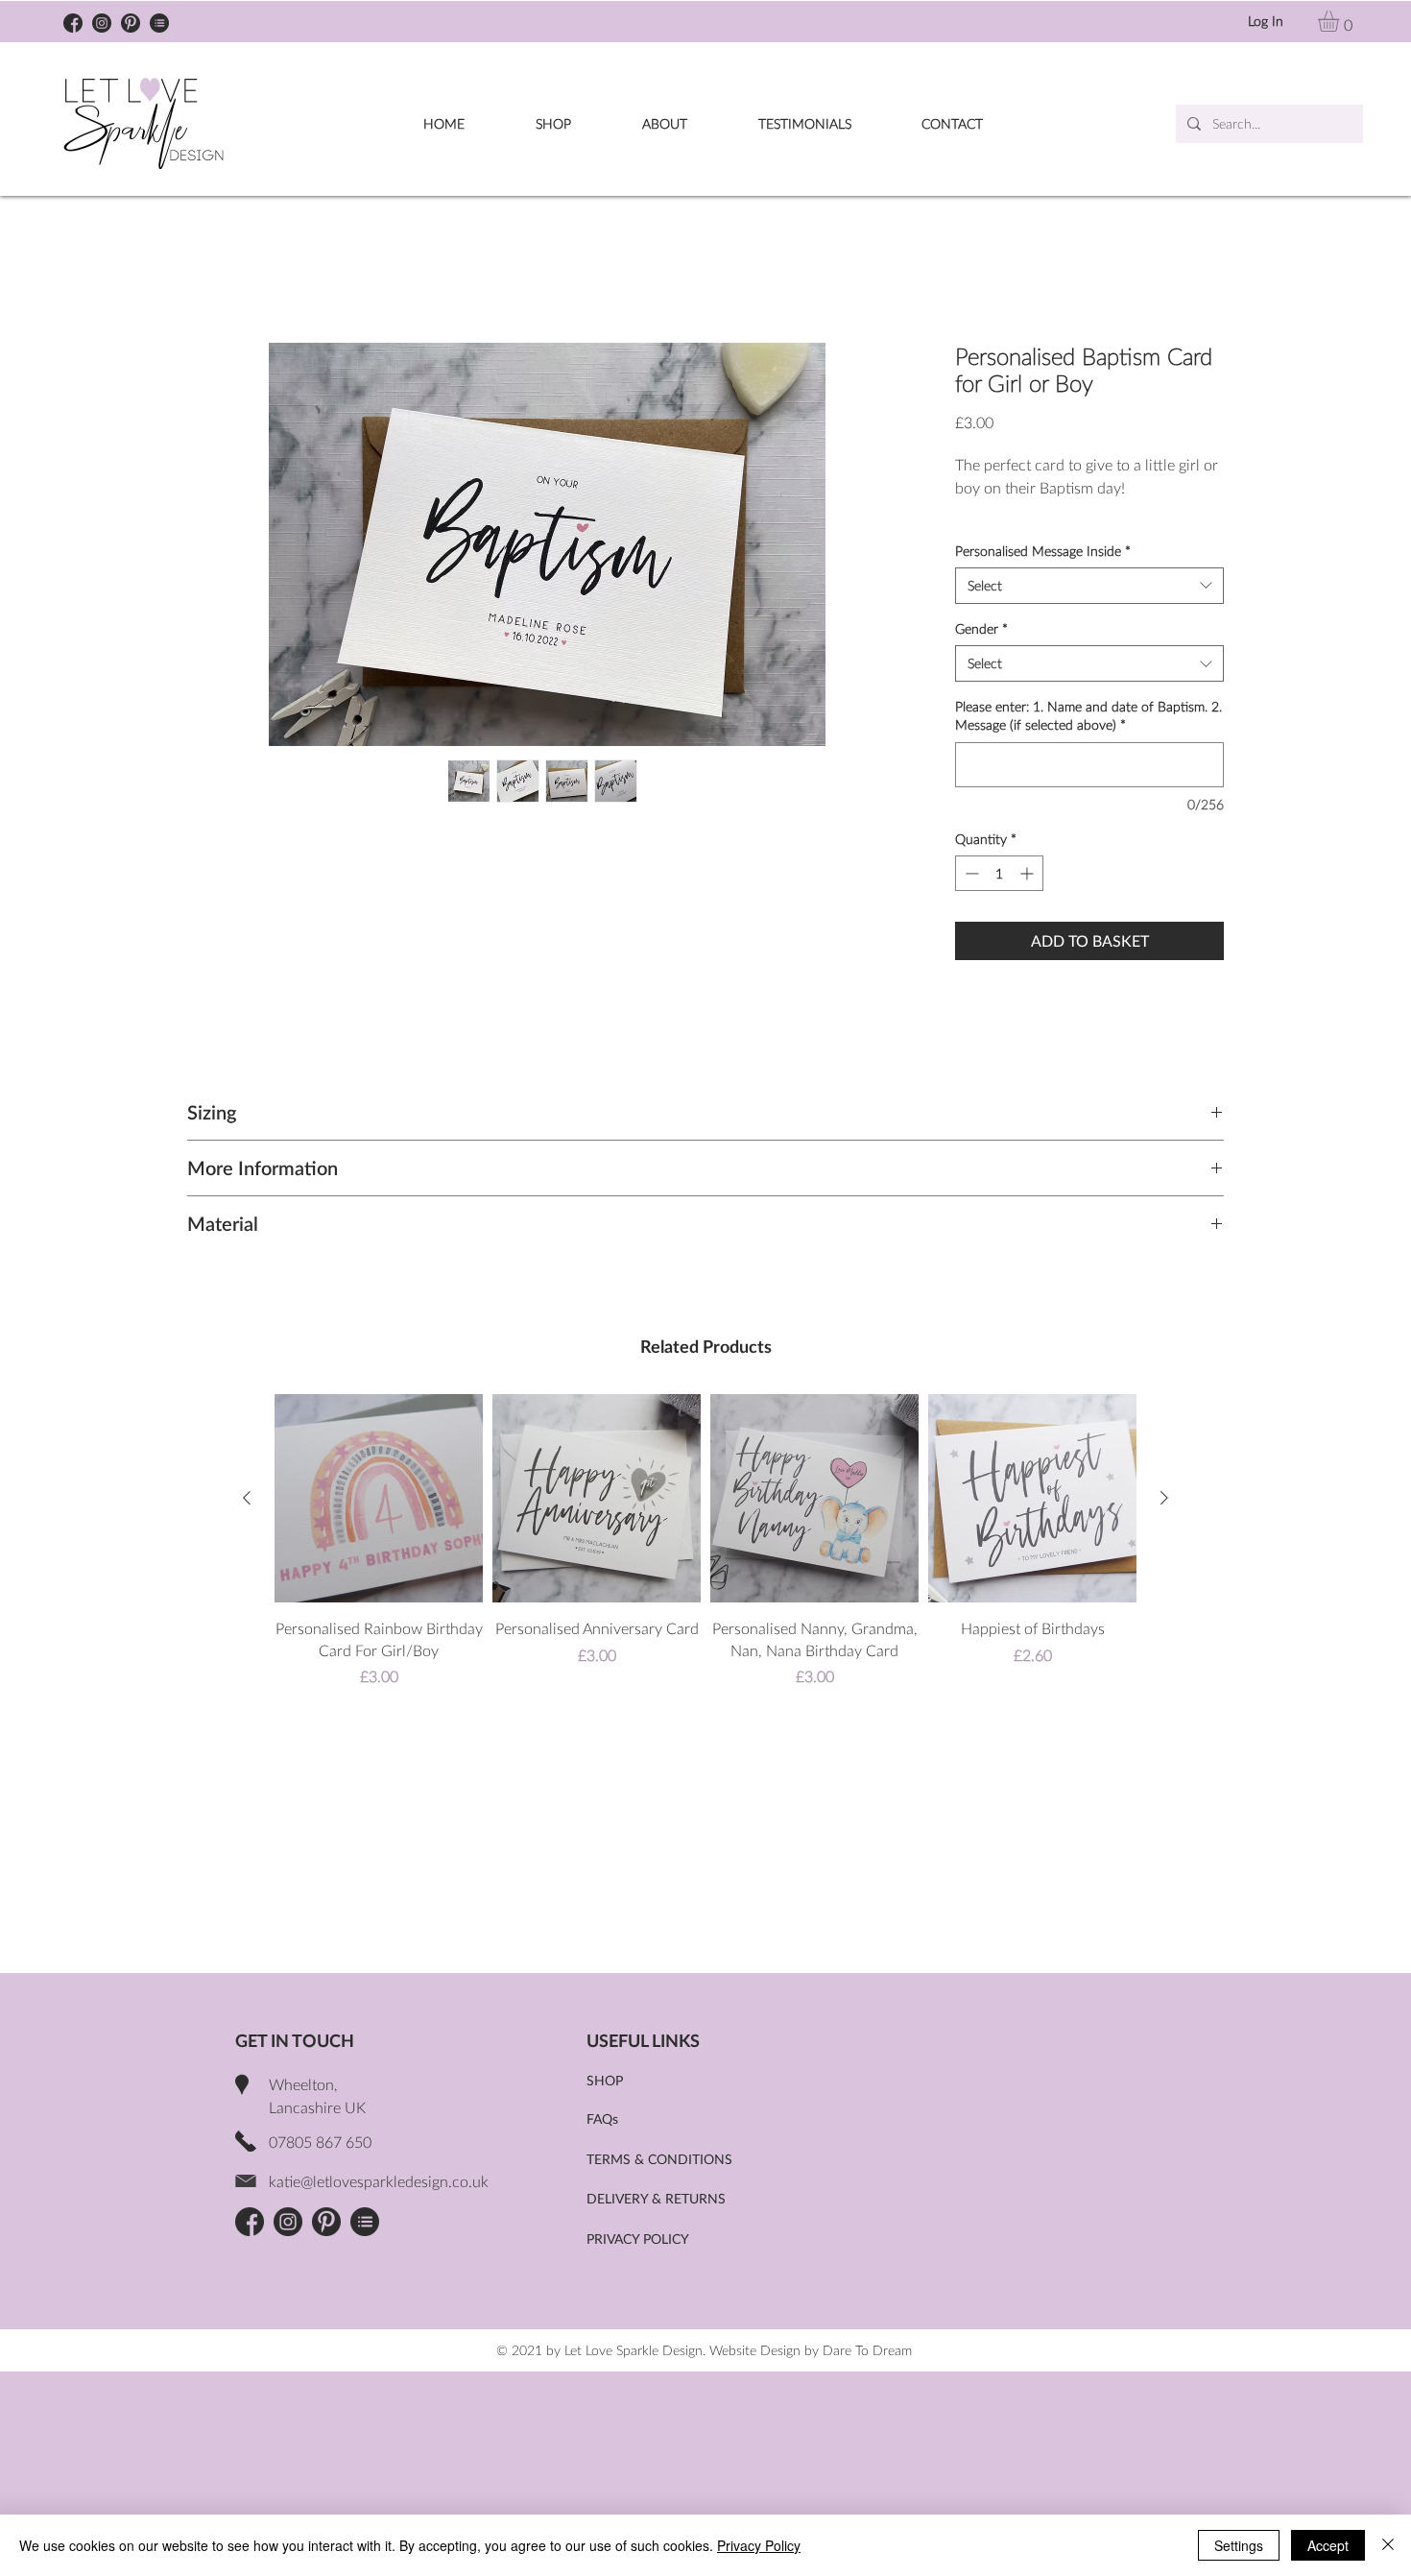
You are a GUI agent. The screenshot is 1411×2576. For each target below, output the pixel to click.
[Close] (1388, 2545)
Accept (1328, 2545)
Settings (1239, 2545)
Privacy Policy (759, 2545)
